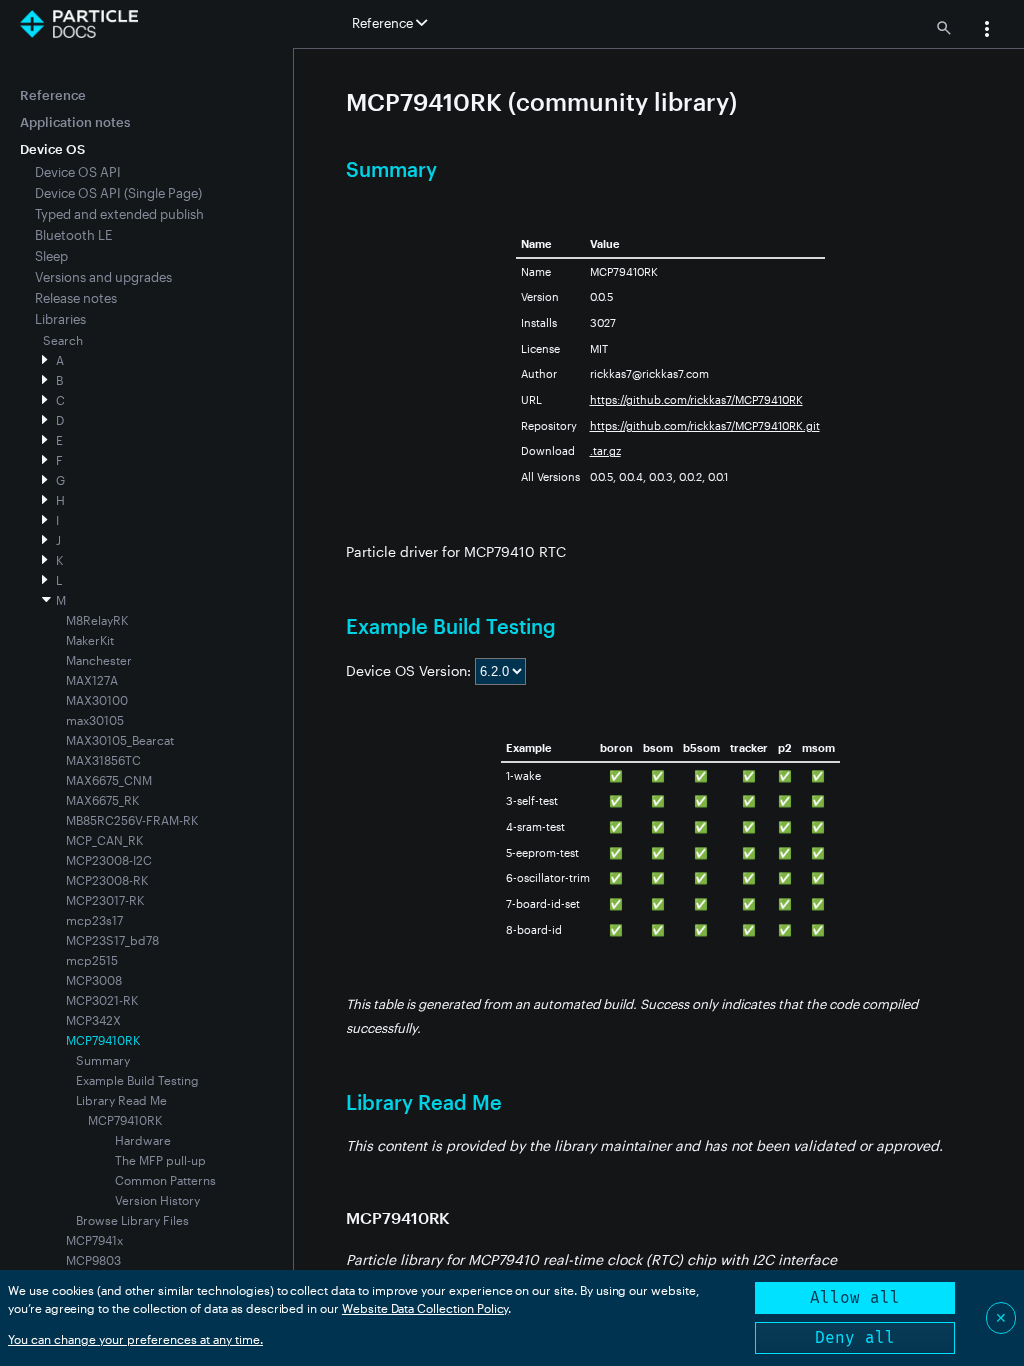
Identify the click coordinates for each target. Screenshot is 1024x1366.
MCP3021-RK (102, 1000)
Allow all (855, 1297)
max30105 (95, 720)
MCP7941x (94, 1240)
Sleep (51, 256)
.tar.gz (605, 450)
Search (63, 340)
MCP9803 (93, 1260)
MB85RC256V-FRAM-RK (132, 820)
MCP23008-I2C (109, 860)
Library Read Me (121, 1100)
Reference (53, 95)
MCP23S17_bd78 (112, 940)
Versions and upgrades (103, 277)
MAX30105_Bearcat (120, 740)
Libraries (60, 319)
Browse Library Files (132, 1220)
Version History (157, 1200)
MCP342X (93, 1020)
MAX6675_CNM (109, 780)
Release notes (76, 298)
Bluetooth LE (73, 235)
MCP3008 (94, 980)
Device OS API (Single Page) (118, 193)
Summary (103, 1060)
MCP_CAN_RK (104, 840)
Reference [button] (384, 23)
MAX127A (92, 680)
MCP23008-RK (107, 880)
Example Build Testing (137, 1080)
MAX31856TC (103, 760)
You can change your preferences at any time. (135, 1339)
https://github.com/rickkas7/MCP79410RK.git (705, 425)
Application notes (75, 122)
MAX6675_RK (102, 800)
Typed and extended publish (119, 214)
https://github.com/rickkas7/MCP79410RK (696, 399)
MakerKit (90, 640)
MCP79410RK (125, 1120)
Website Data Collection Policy (425, 1308)
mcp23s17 (94, 920)
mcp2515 (92, 960)
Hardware (143, 1140)
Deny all (855, 1337)
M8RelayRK (97, 620)
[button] (987, 31)
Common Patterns (165, 1180)
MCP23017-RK (105, 900)
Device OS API (78, 172)
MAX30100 (97, 700)
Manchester (99, 660)
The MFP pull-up (160, 1160)
